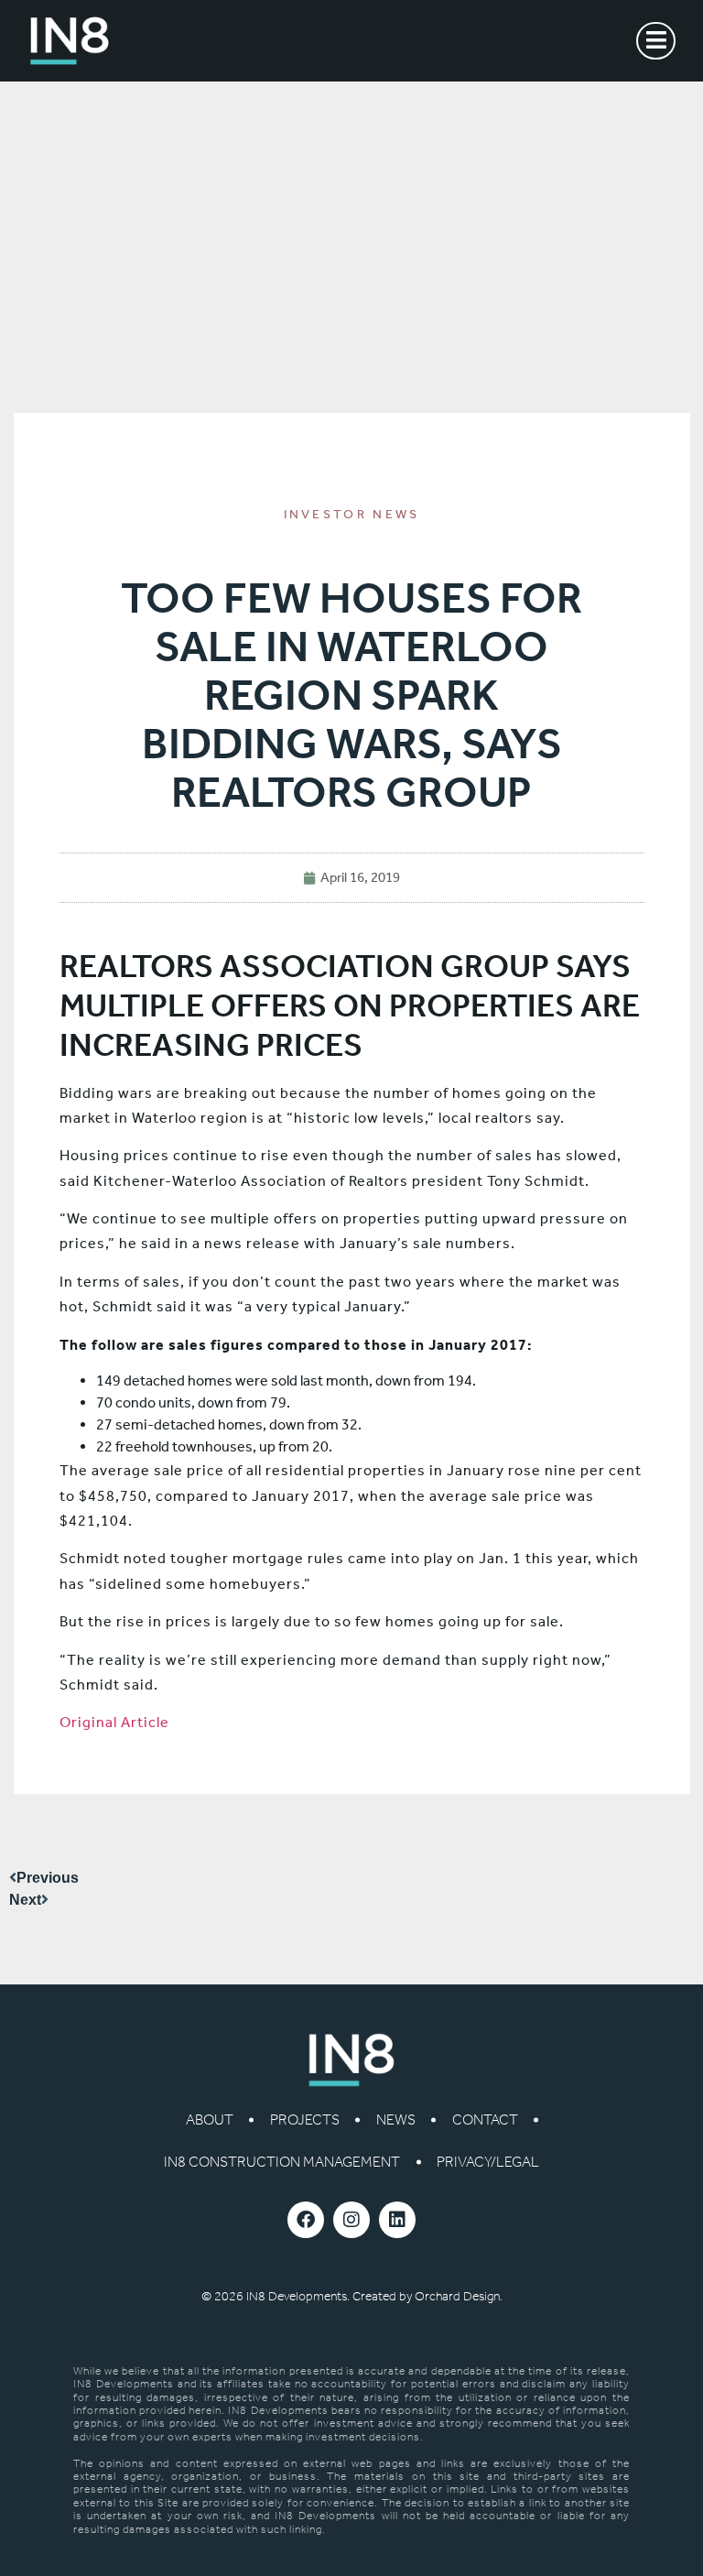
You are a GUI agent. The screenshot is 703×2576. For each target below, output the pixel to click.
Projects (305, 2119)
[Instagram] (351, 2220)
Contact (485, 2119)
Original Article (114, 1722)
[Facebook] (306, 2220)
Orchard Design (457, 2296)
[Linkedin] (397, 2220)
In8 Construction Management (282, 2162)
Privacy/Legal (488, 2162)
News (396, 2119)
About (210, 2119)
